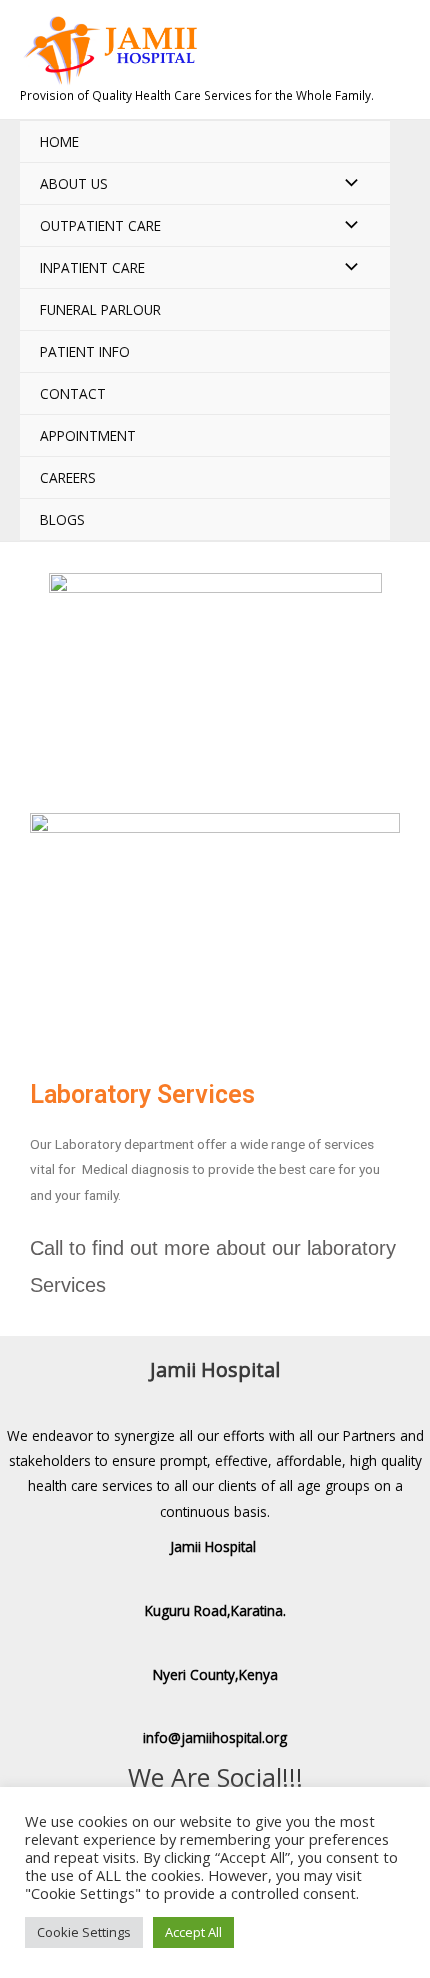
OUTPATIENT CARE (100, 225)
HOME (59, 141)
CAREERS (68, 477)
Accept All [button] (193, 1932)
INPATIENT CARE (92, 267)
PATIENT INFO (85, 351)
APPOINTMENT (88, 435)
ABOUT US (74, 183)
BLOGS (62, 519)
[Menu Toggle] (346, 183)
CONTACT (73, 393)
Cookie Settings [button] (84, 1932)
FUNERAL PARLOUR (100, 309)
